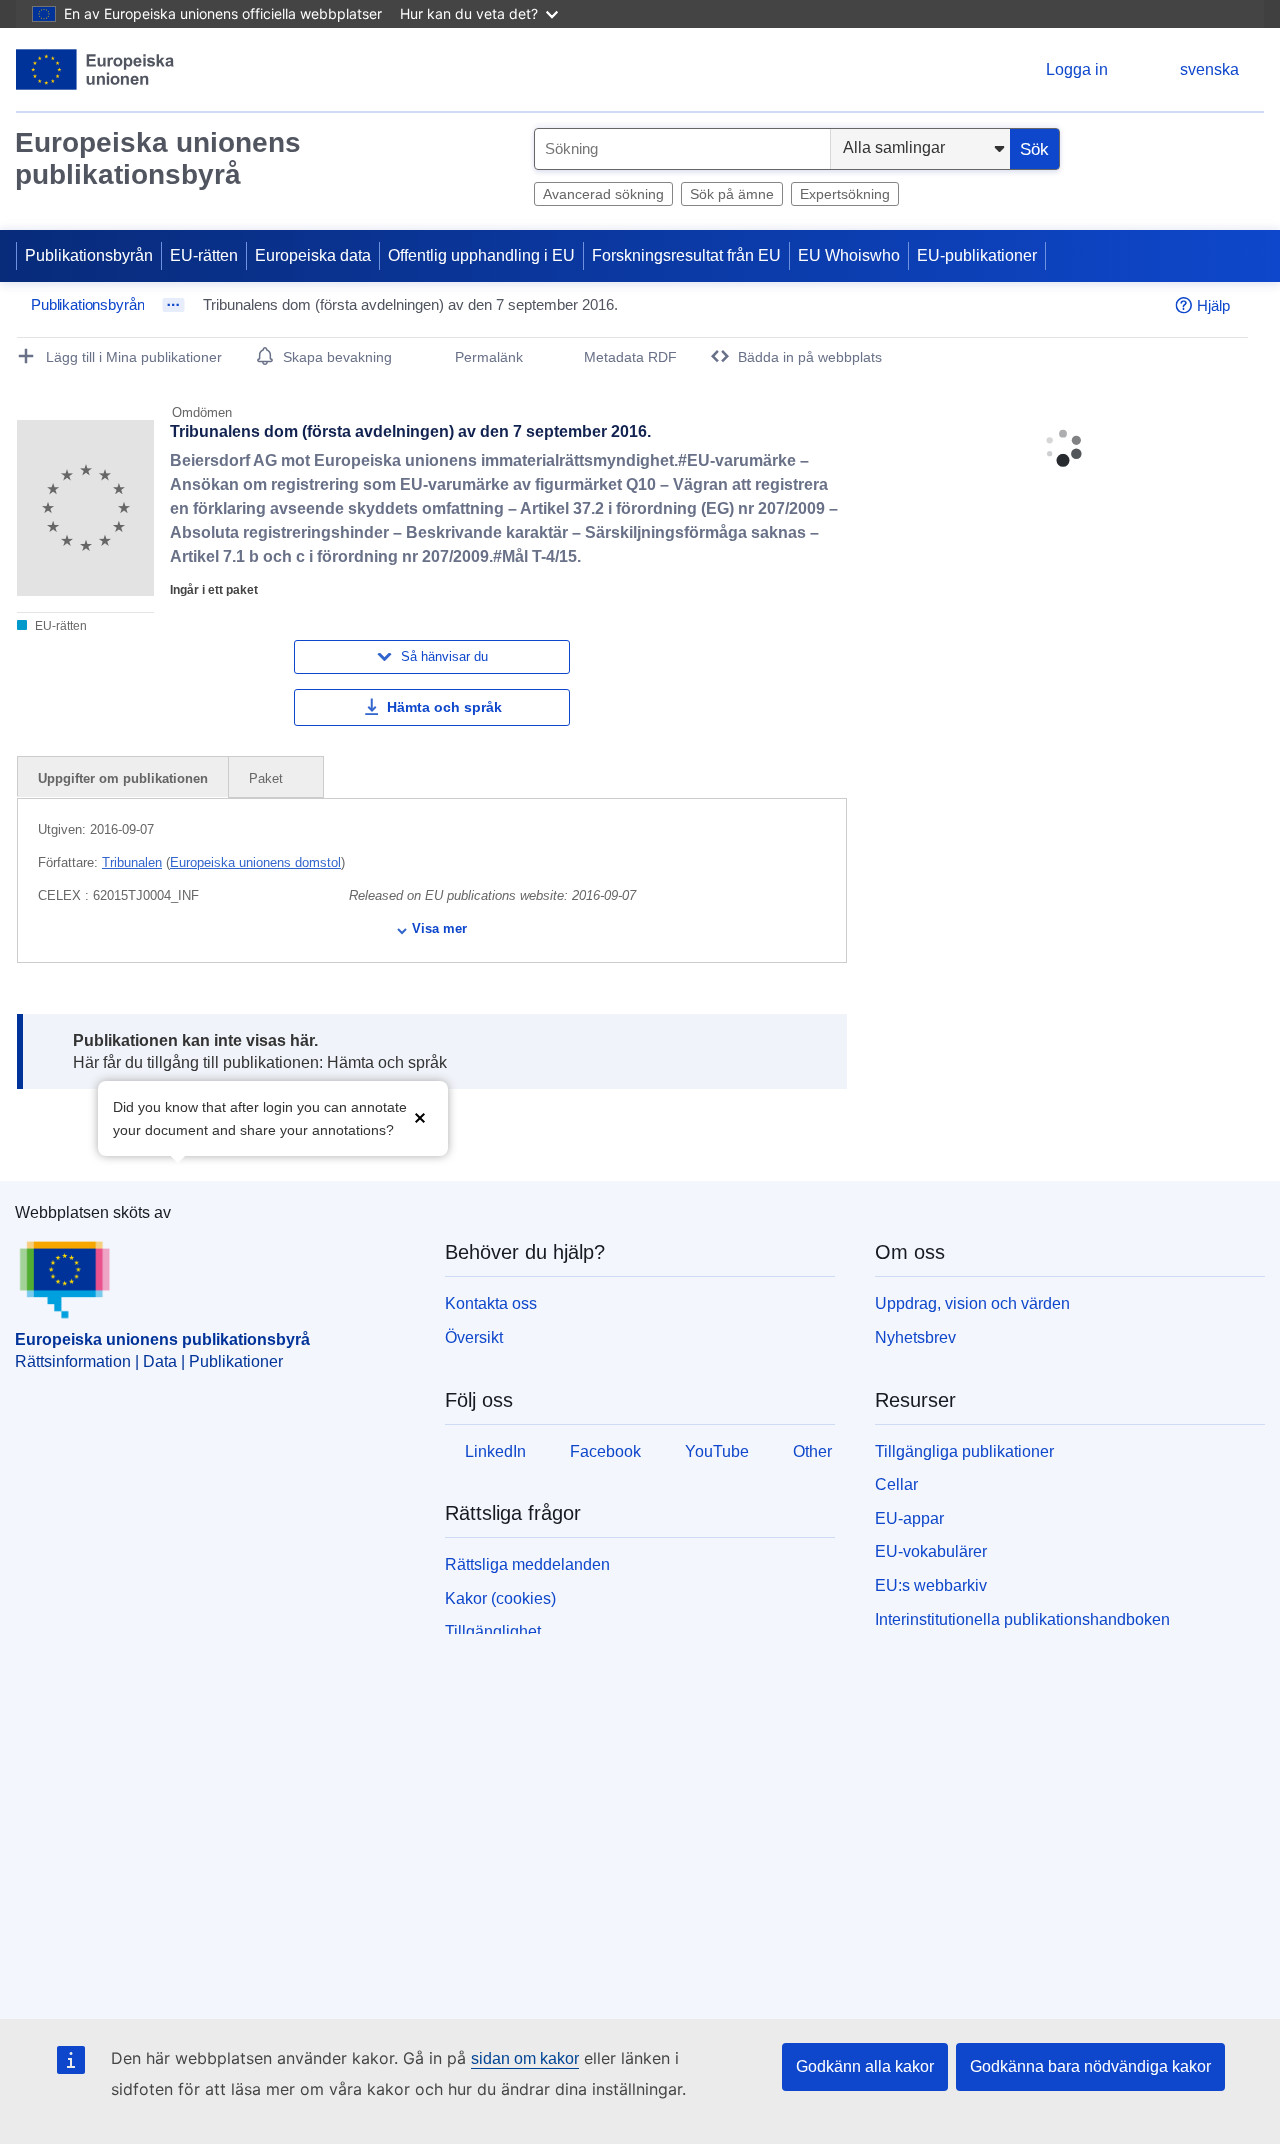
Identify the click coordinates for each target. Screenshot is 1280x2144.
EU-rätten (204, 255)
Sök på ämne (732, 194)
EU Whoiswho (849, 255)
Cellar (896, 1484)
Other (812, 1451)
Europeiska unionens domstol (255, 862)
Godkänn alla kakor (865, 2066)
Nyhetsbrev (915, 1337)
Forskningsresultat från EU (686, 255)
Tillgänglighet (493, 1631)
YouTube (717, 1451)
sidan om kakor (525, 2058)
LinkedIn (495, 1451)
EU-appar (909, 1518)
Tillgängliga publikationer (964, 1451)
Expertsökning (845, 194)
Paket (268, 778)
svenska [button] (1209, 69)
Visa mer (439, 928)
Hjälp (1213, 305)
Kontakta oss (491, 1303)
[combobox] (682, 149)
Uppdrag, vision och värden (972, 1303)
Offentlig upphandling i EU (481, 255)
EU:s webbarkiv (931, 1585)
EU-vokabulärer (931, 1551)
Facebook (605, 1451)
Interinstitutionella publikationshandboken (1022, 1619)
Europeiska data (313, 255)
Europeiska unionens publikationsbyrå (158, 158)
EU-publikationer (977, 255)
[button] (420, 1116)
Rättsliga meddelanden (527, 1564)
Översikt (474, 1337)
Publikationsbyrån (89, 255)
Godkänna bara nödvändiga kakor (1090, 2066)
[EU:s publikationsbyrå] (95, 69)
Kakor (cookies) (500, 1598)
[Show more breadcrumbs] (173, 305)
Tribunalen (132, 862)
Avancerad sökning (603, 194)
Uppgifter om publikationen (123, 778)
